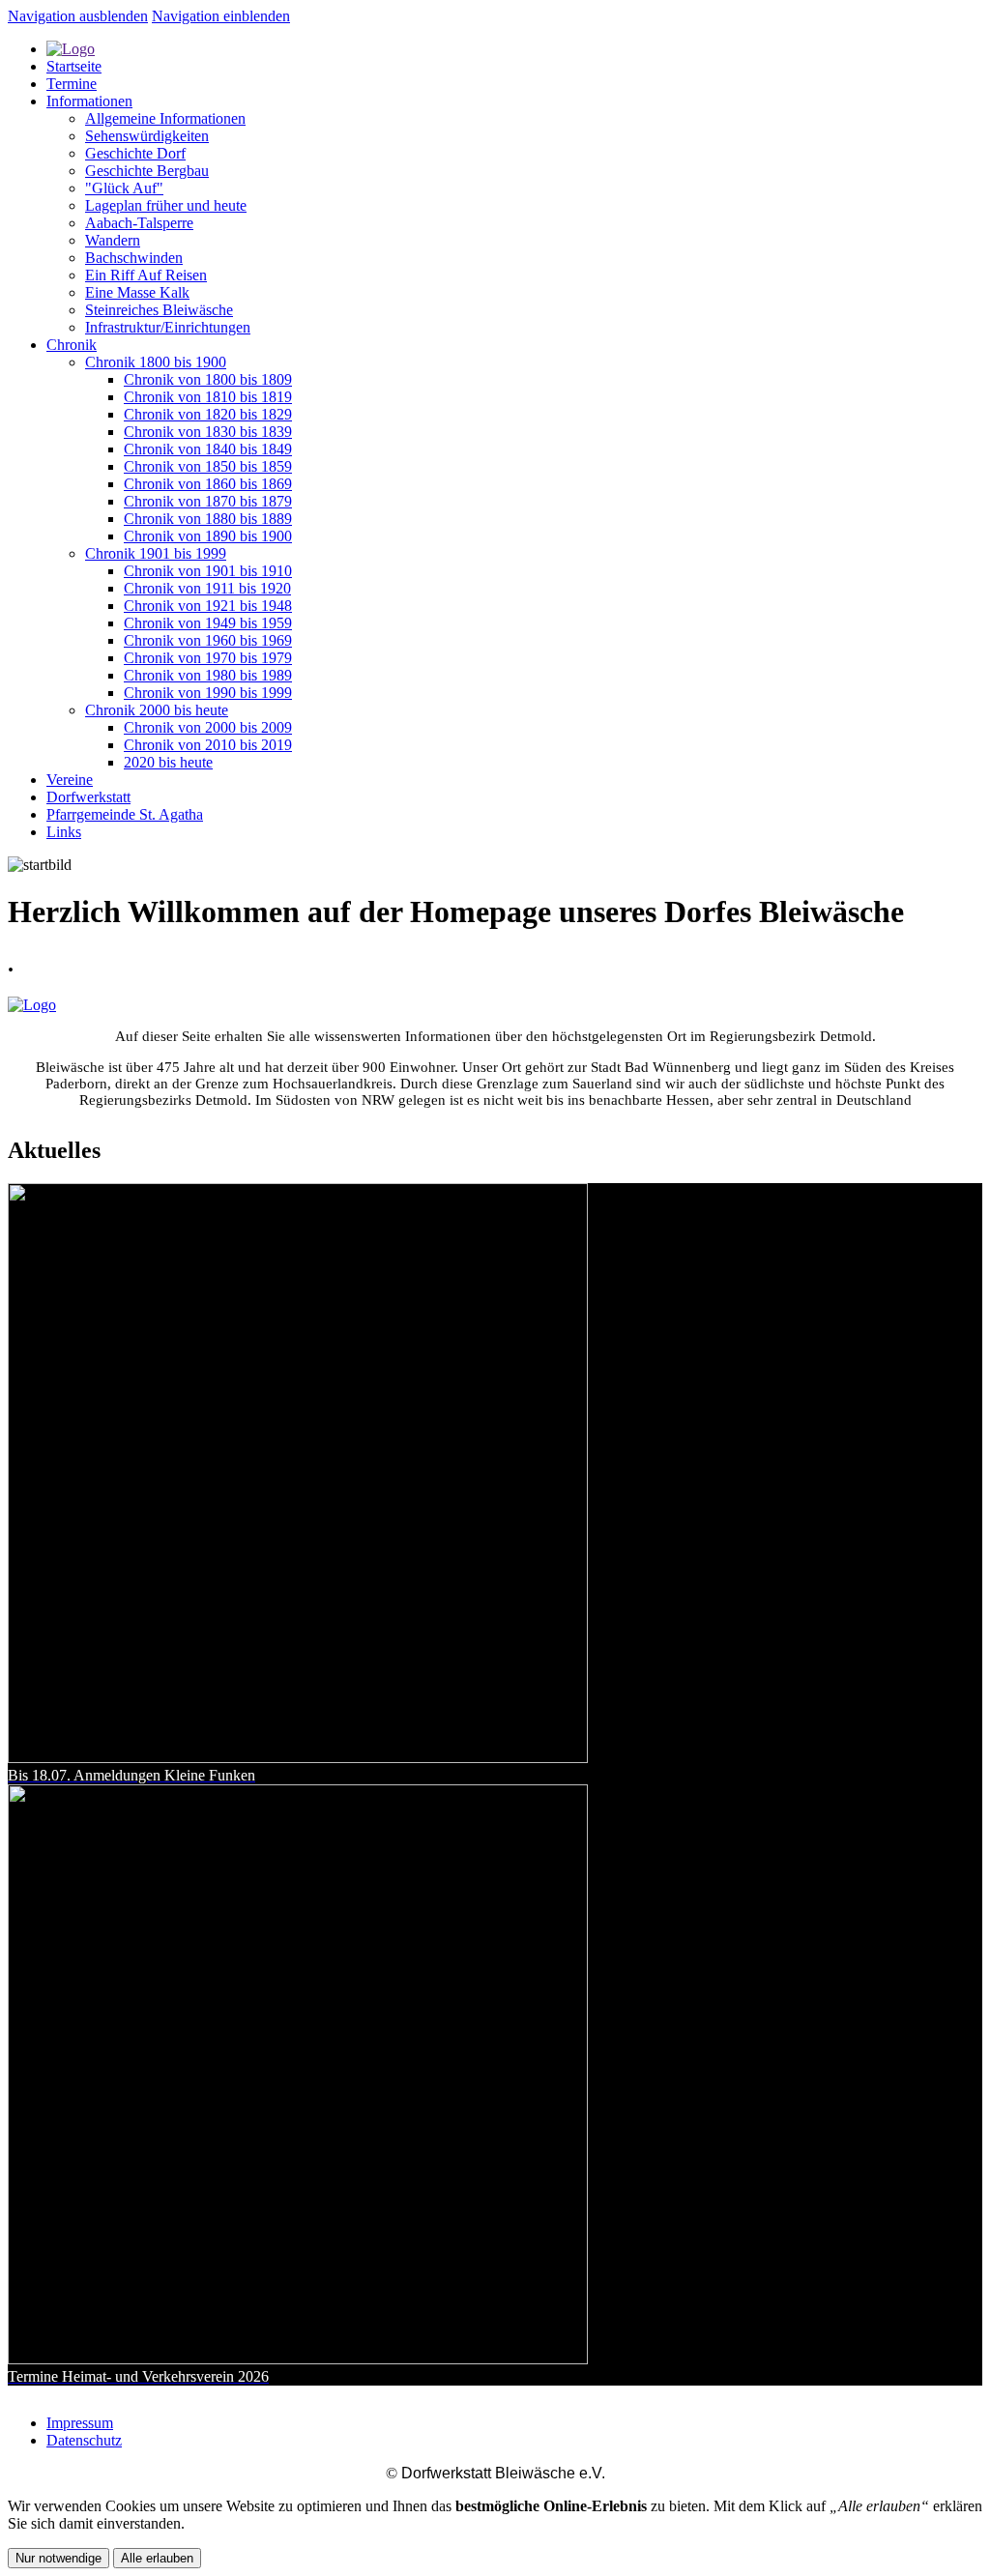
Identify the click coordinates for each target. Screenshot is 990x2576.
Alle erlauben (157, 2558)
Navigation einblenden (221, 16)
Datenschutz (84, 2440)
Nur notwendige (58, 2558)
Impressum (80, 2423)
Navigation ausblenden (78, 16)
